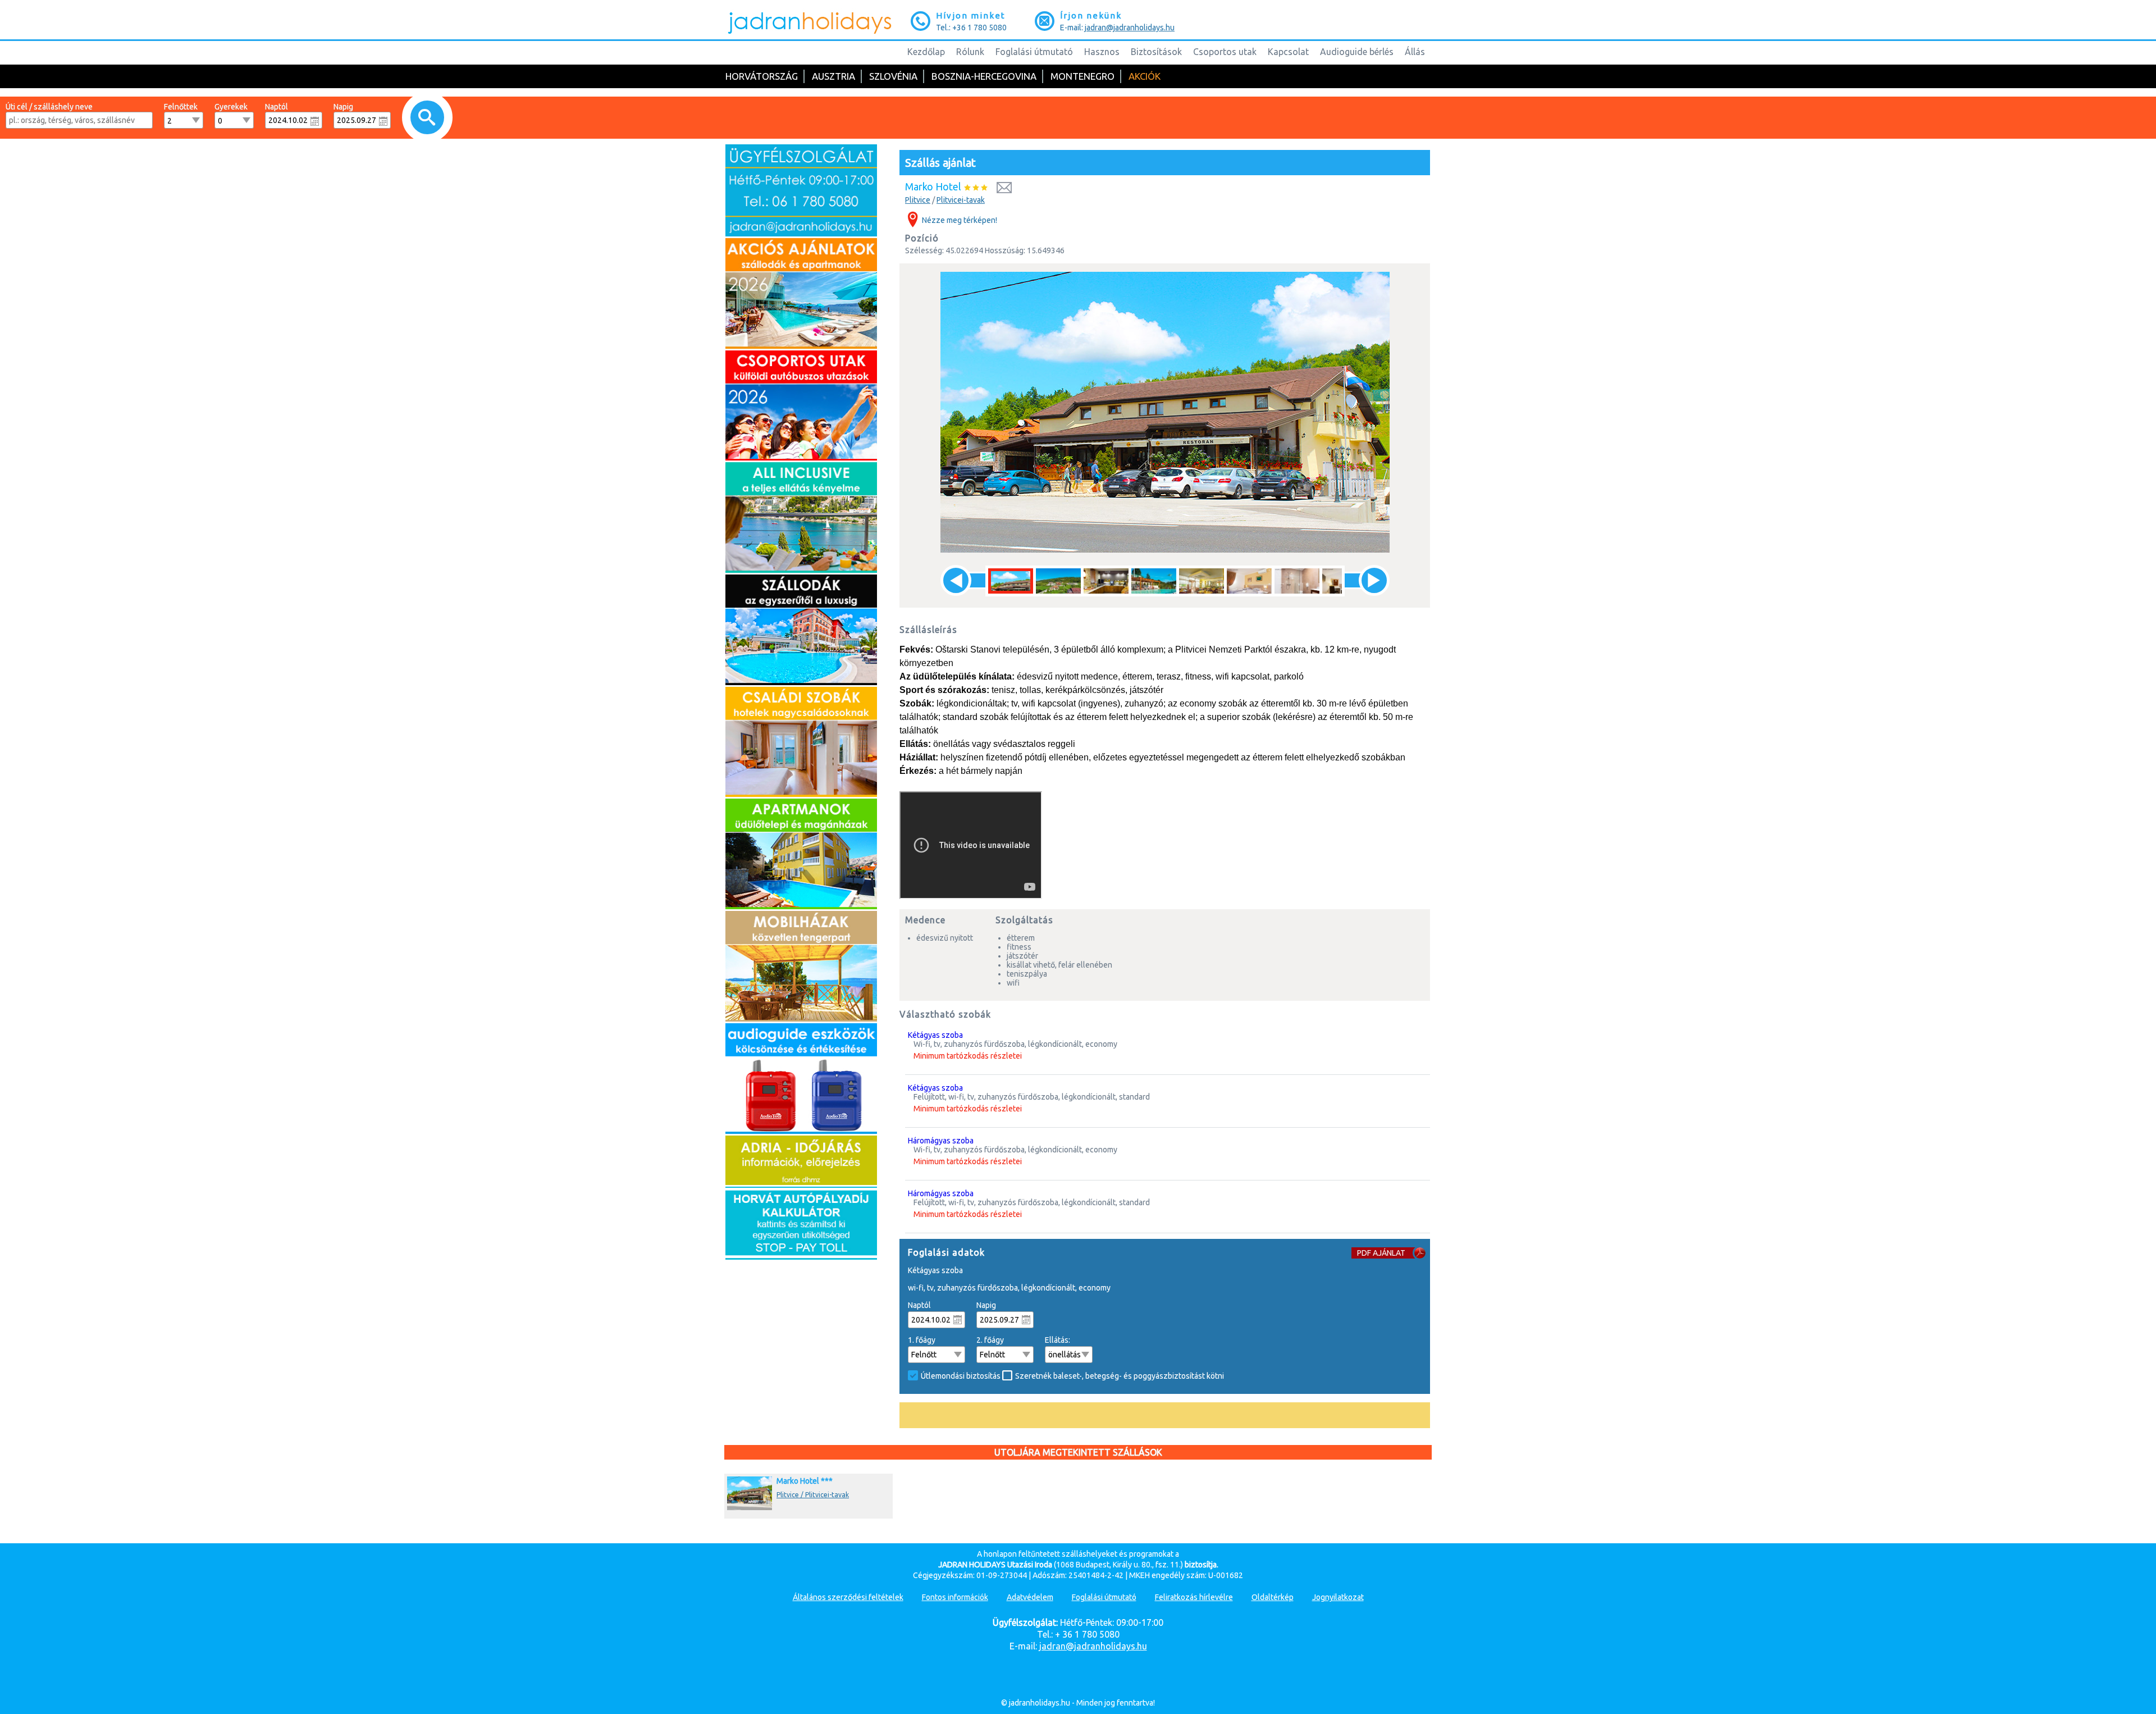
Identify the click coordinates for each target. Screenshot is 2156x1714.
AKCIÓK (1145, 76)
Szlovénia (893, 76)
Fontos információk (955, 1597)
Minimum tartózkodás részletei (968, 1056)
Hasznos (1102, 52)
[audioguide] (801, 1131)
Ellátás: (1058, 1340)
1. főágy (922, 1340)
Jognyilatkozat (1338, 1597)
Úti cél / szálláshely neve (49, 107)
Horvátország (762, 76)
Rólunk (970, 52)
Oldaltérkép (1273, 1597)
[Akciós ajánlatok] (801, 346)
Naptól (277, 107)
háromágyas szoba (941, 1141)
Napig (343, 107)
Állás (1415, 52)
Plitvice (918, 200)
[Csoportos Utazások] (801, 458)
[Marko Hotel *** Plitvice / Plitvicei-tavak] (801, 1510)
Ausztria (833, 76)
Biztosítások (1156, 52)
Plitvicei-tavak (961, 200)
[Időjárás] (801, 1182)
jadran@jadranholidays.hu (1130, 28)
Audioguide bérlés (1357, 52)
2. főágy (990, 1340)
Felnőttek (181, 107)
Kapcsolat (1288, 52)
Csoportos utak (1225, 52)
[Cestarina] (801, 1257)
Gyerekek (231, 107)
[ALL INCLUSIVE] (801, 570)
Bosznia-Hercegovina (984, 76)
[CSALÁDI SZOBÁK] (801, 794)
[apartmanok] (801, 906)
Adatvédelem (1030, 1597)
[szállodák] (801, 682)
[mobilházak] (801, 1019)
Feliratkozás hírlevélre (1194, 1597)
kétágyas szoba (935, 1035)
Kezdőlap (926, 52)
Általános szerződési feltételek (848, 1597)
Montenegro (1082, 76)
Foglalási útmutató (1034, 52)
